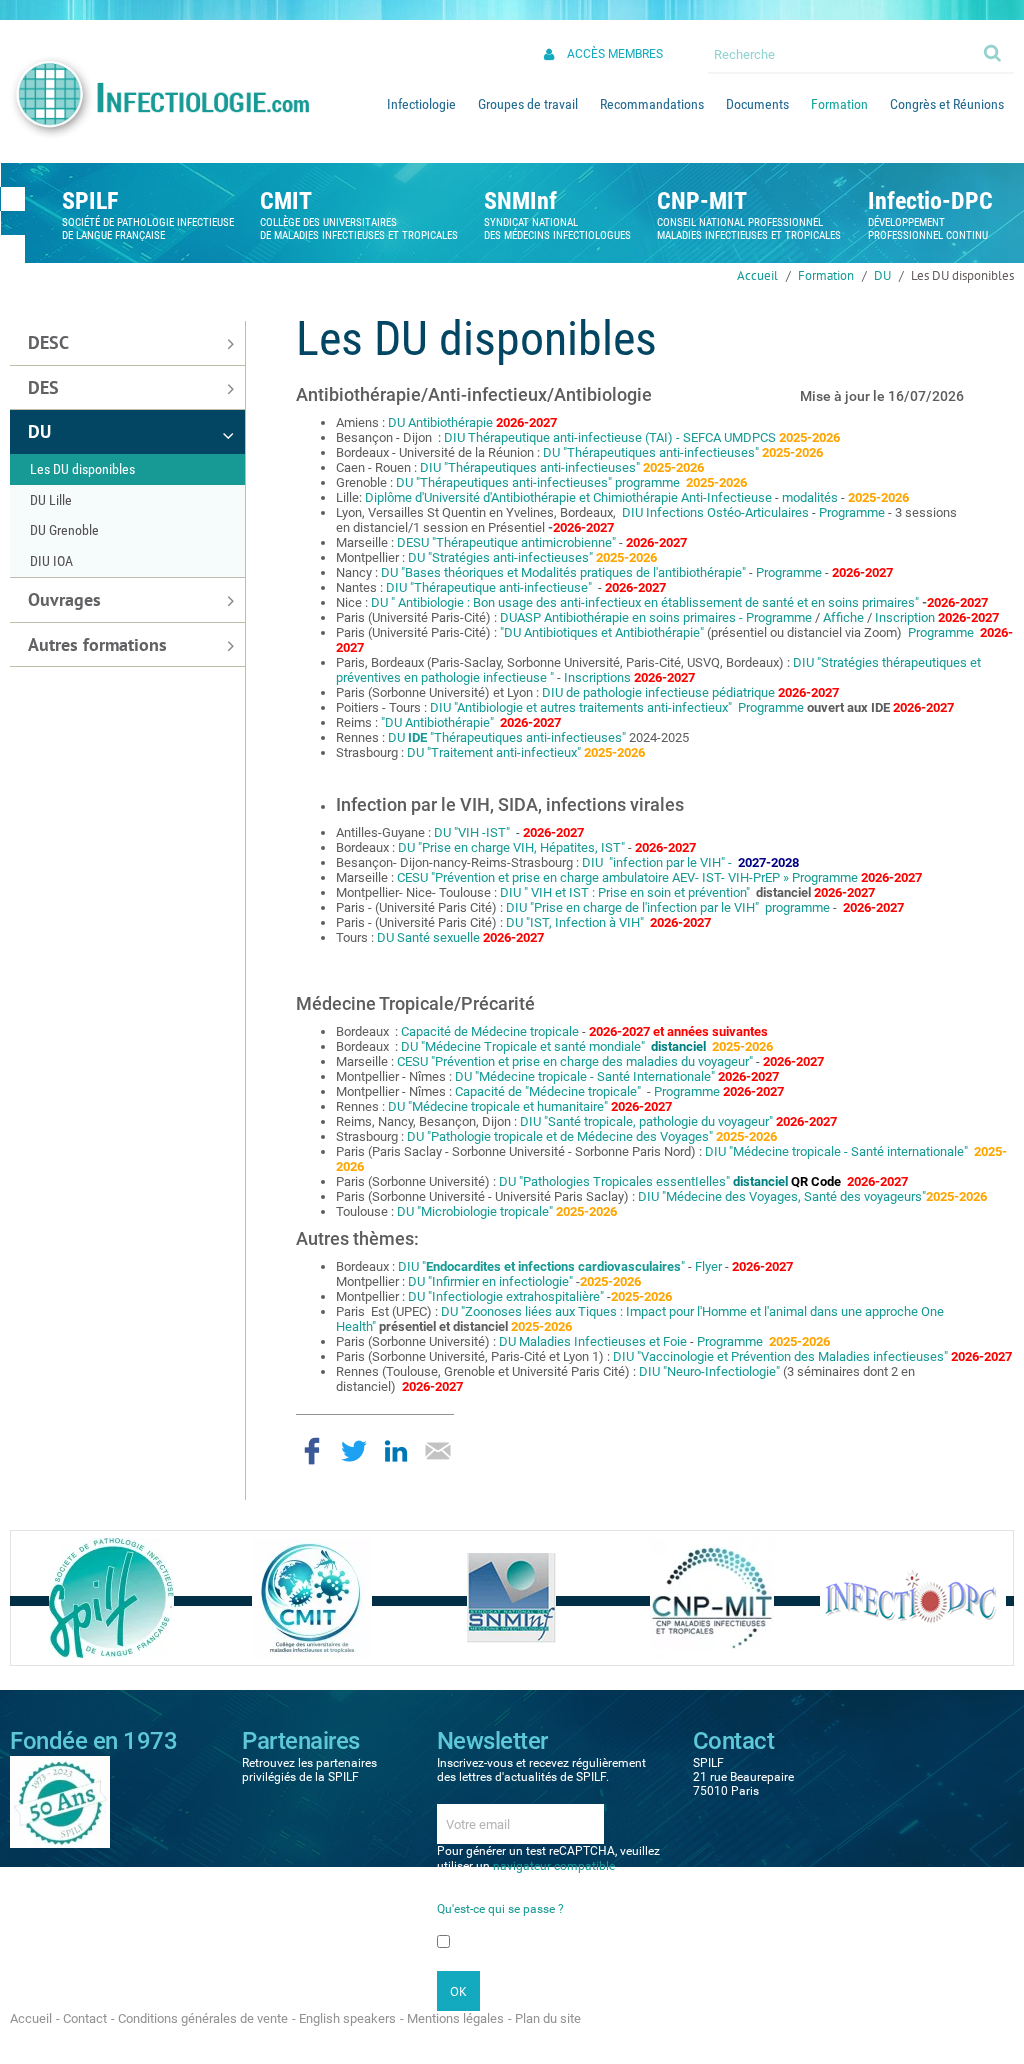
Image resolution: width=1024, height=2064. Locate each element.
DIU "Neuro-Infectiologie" (709, 1371)
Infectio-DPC (930, 201)
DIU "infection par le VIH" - (657, 862)
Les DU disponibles (962, 275)
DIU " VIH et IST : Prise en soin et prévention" (628, 892)
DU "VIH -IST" (473, 832)
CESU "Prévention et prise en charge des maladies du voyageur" (576, 1061)
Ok (994, 52)
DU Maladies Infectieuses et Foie (593, 1341)
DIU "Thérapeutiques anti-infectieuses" (530, 467)
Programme (852, 512)
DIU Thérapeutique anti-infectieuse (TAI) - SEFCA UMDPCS (610, 437)
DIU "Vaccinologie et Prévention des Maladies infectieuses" (780, 1356)
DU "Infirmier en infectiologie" (490, 1281)
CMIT (286, 201)
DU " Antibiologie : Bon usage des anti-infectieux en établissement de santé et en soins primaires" (645, 602)
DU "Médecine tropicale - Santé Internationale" (585, 1076)
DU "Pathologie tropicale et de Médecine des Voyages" (560, 1136)
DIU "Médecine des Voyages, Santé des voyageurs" (782, 1196)
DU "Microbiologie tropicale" (476, 1211)
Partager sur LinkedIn (396, 1451)
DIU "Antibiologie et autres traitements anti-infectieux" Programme (617, 707)
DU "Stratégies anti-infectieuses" (500, 557)
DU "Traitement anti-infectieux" (494, 752)
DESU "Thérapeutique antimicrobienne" (508, 542)
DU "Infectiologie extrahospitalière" (507, 1296)
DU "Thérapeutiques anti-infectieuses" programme (538, 482)
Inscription (905, 617)
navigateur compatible (554, 1866)
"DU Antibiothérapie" (439, 722)
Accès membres (615, 54)
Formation (826, 275)
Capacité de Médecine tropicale (491, 1031)
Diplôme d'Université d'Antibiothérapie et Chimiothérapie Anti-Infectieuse (568, 497)
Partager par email (438, 1451)
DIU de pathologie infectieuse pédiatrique (658, 692)
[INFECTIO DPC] (913, 1596)
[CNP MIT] (712, 1596)
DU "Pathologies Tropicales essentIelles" (616, 1181)
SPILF (90, 201)
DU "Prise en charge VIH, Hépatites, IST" (511, 847)
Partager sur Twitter (354, 1451)
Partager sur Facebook (312, 1451)
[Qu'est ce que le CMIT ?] (312, 1596)
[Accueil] (159, 97)
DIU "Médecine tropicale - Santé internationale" (838, 1151)
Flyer (710, 1266)
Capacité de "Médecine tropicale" (549, 1091)
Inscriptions (597, 677)
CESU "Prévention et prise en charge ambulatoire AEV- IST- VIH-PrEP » (594, 877)
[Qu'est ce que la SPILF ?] (111, 1596)
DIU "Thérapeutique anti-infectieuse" (490, 587)
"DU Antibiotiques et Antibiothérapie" (603, 632)
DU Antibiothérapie (440, 422)
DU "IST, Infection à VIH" (575, 922)
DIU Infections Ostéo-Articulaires (715, 512)
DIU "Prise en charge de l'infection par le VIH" (634, 907)
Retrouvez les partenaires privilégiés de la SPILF (309, 1770)
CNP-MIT (702, 201)
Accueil (757, 275)
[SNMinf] (511, 1596)
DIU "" (543, 1266)
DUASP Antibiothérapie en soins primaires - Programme (656, 617)
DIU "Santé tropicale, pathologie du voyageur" (646, 1121)
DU (882, 275)
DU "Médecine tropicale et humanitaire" (499, 1106)
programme (797, 907)
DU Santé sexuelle (428, 937)
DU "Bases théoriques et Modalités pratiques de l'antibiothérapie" (565, 572)
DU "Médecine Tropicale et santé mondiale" (524, 1046)
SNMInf (520, 201)
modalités (811, 497)
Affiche (845, 617)
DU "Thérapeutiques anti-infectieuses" (651, 452)
